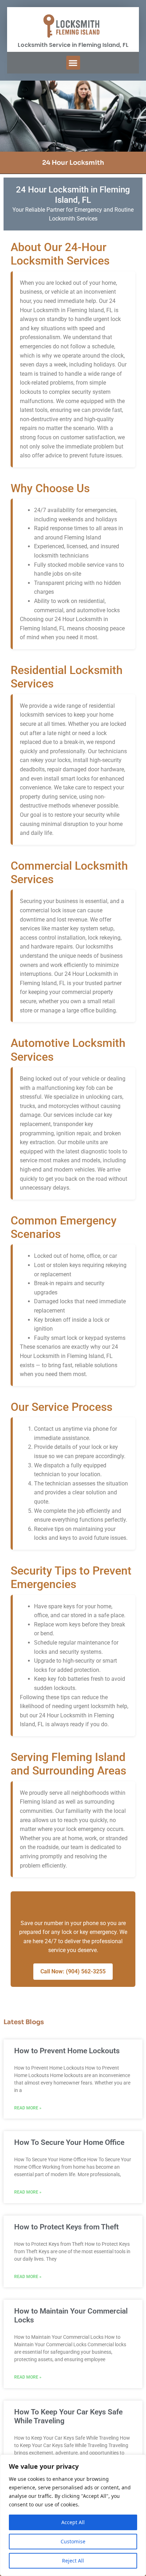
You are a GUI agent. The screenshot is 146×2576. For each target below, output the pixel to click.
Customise (73, 2541)
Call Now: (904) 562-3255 (73, 1971)
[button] (73, 63)
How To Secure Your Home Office (69, 2142)
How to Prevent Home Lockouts (67, 2051)
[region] (73, 2515)
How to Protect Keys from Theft (66, 2227)
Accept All (73, 2522)
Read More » (28, 2108)
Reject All (73, 2561)
